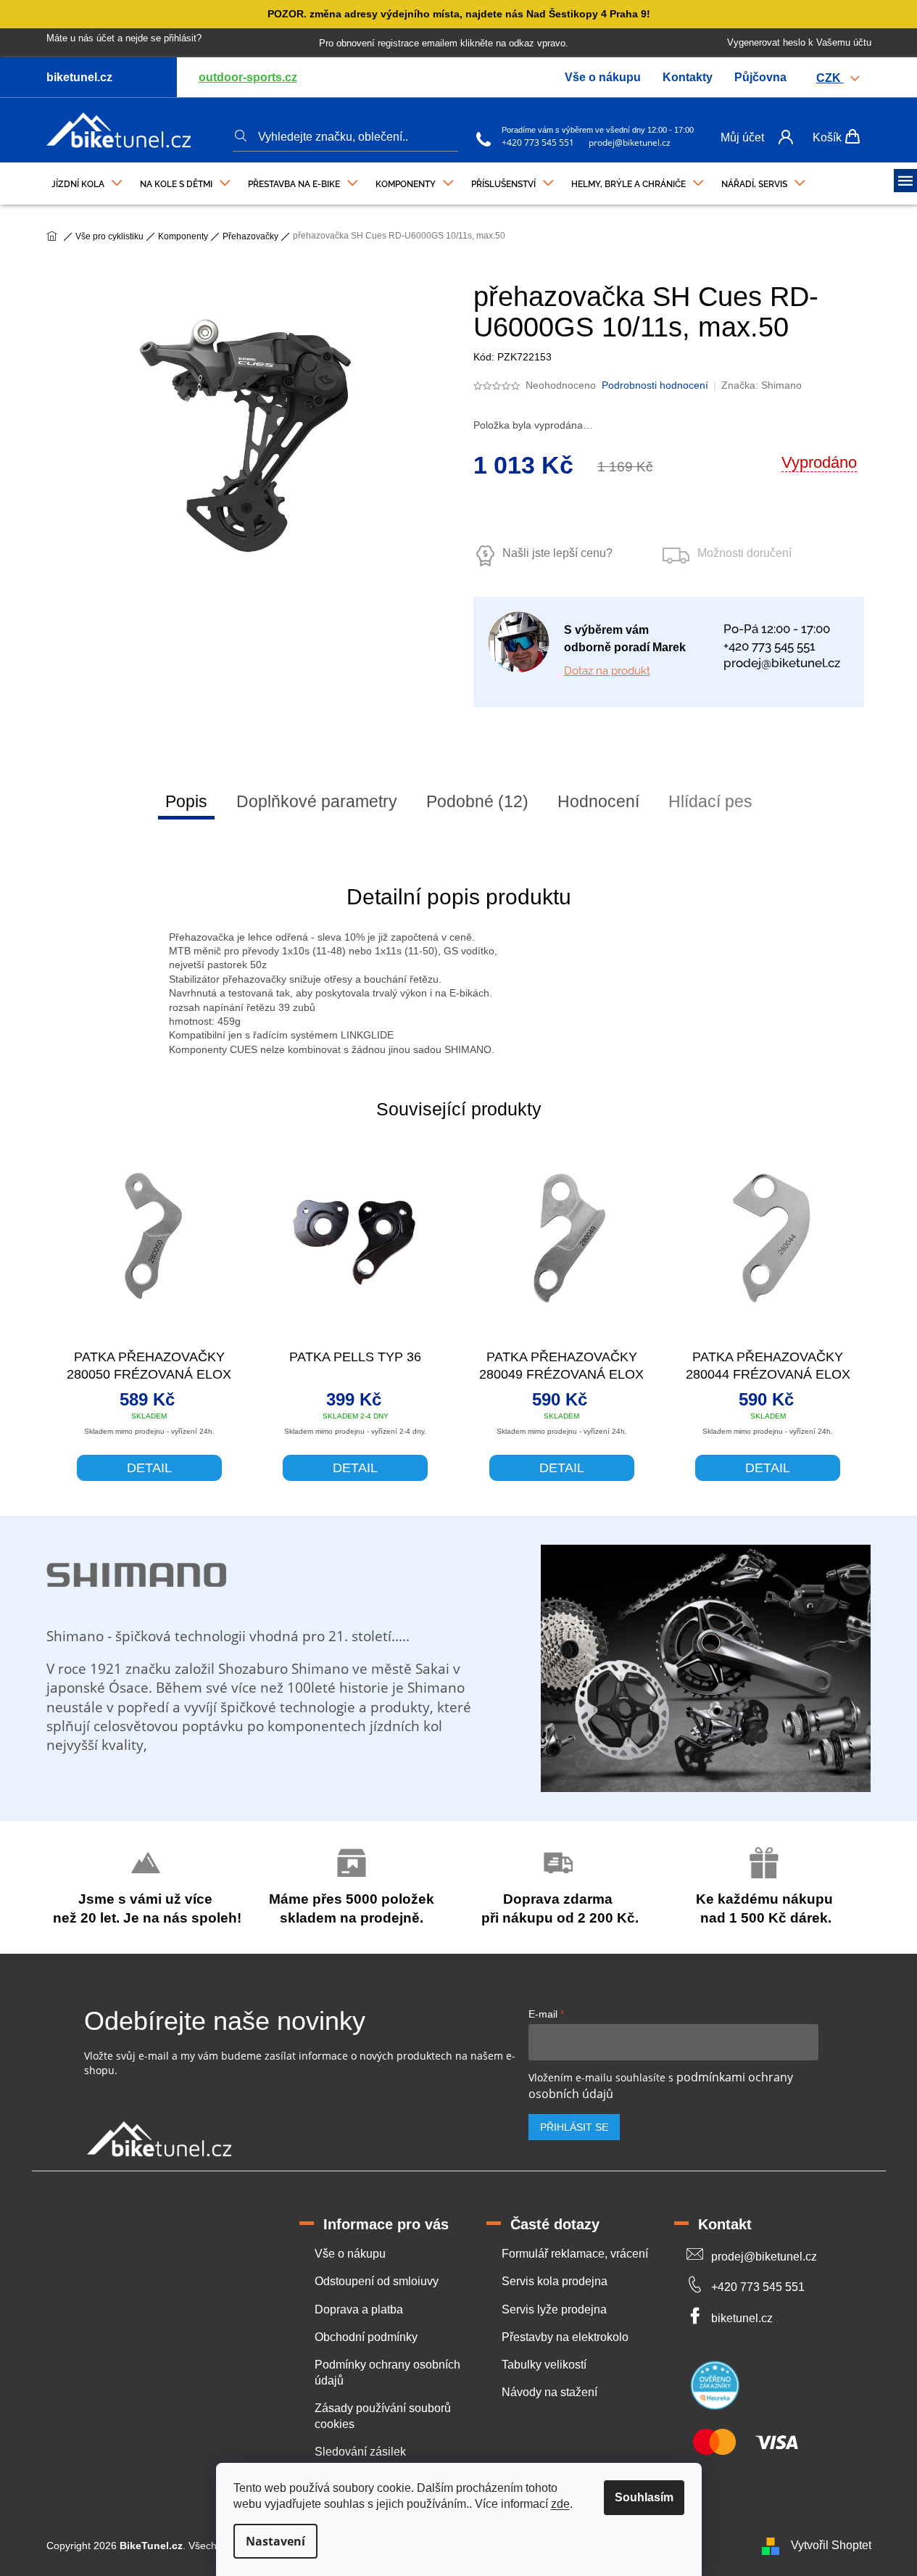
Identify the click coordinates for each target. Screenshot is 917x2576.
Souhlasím (644, 2497)
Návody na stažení (549, 2392)
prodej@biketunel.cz (630, 143)
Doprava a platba (359, 2309)
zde (560, 2504)
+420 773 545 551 (538, 143)
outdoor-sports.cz (248, 77)
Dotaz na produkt (607, 671)
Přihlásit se (574, 2127)
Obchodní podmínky (366, 2337)
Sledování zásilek (360, 2452)
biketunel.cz (742, 2318)
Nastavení (275, 2541)
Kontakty (688, 77)
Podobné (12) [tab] (477, 801)
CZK (830, 78)
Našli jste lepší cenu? (557, 553)
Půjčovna (760, 77)
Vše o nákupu (603, 77)
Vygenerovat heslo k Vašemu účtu (799, 42)
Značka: (762, 385)
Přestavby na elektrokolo (565, 2337)
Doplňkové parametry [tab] (317, 801)
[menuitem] (87, 181)
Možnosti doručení (744, 553)
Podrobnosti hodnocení (655, 385)
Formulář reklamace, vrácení (575, 2254)
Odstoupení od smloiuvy (377, 2281)
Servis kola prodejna (555, 2281)
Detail (149, 1468)
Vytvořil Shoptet (831, 2545)
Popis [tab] (186, 801)
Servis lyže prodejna (554, 2309)
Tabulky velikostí (544, 2365)
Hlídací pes (710, 801)
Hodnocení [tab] (598, 801)
